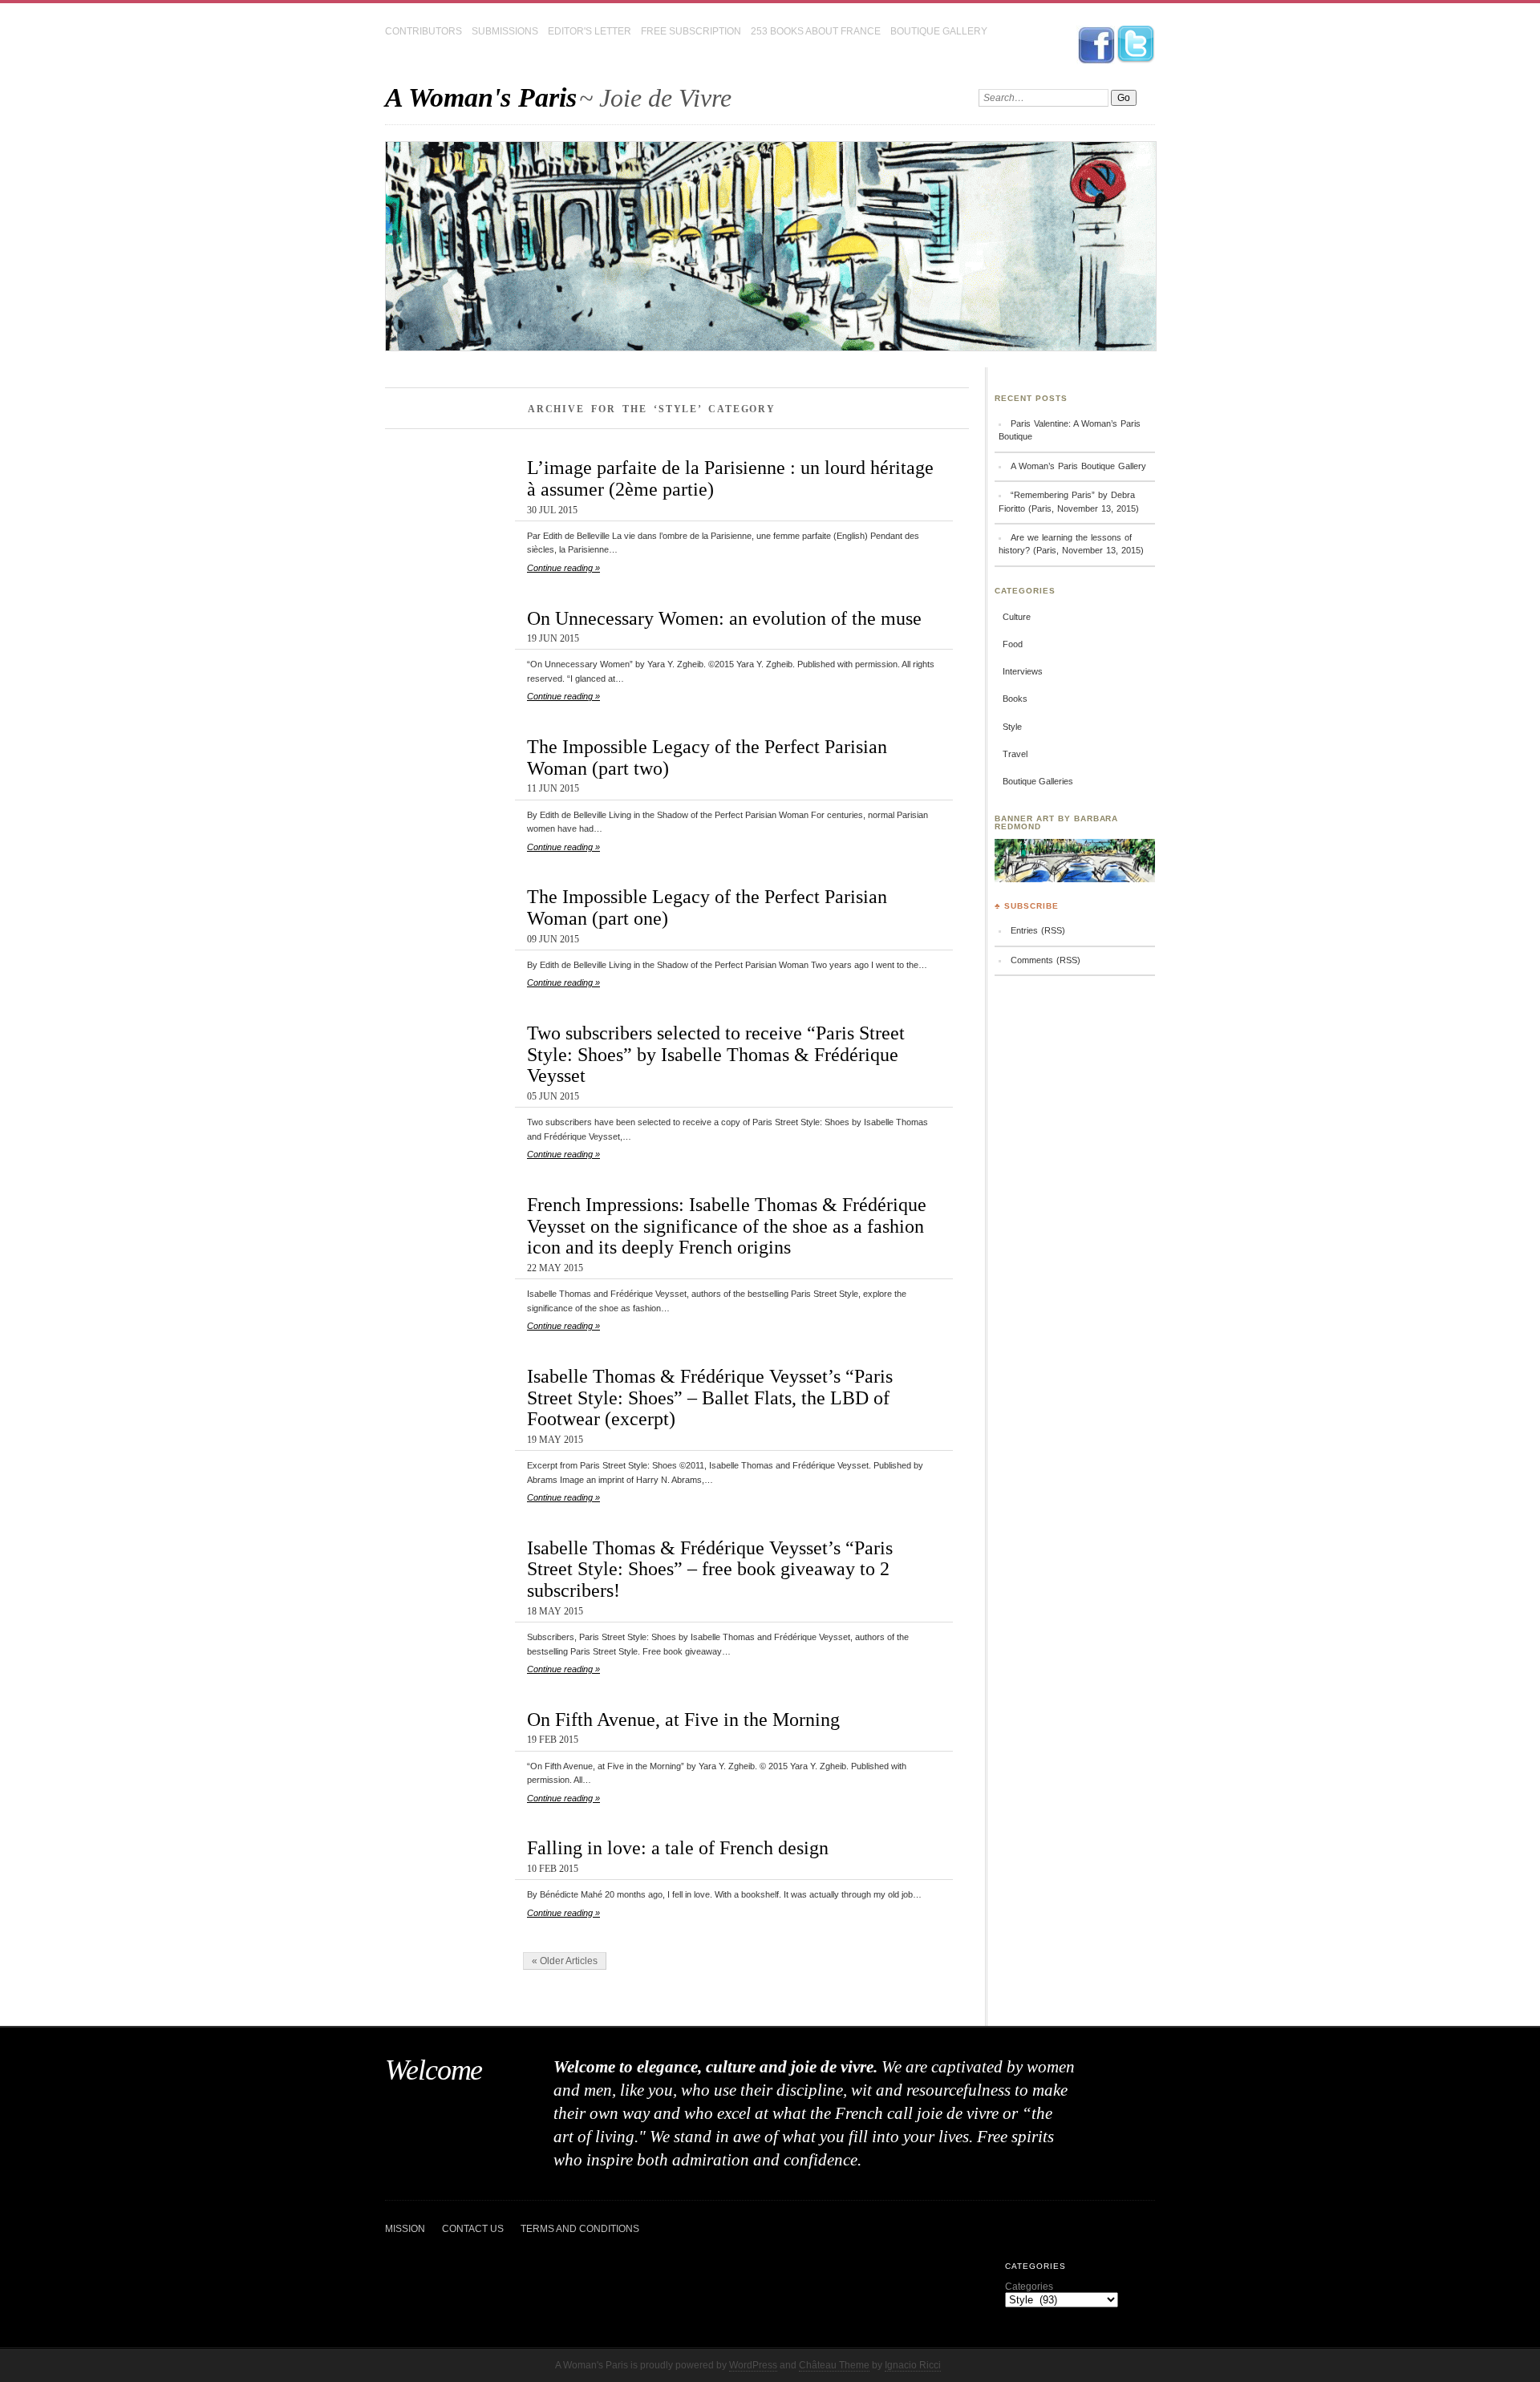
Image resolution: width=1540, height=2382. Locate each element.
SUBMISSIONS (505, 31)
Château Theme (834, 2365)
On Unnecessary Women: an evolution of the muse (724, 618)
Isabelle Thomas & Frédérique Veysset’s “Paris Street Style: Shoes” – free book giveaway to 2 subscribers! (710, 1569)
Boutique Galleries (1038, 781)
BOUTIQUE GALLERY (939, 31)
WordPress (753, 2365)
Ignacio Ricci (913, 2365)
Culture (1017, 617)
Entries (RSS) (1038, 930)
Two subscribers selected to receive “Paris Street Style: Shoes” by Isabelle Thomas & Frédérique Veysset (716, 1054)
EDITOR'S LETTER (590, 31)
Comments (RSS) (1046, 960)
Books (1015, 699)
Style (1012, 727)
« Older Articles (565, 1961)
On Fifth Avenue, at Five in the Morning (683, 1719)
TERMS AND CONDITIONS (580, 2229)
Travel (1015, 754)
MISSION (405, 2229)
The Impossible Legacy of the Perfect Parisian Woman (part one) (707, 907)
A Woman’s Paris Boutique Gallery (1078, 466)
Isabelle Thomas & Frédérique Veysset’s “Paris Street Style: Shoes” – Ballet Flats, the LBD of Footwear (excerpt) (710, 1398)
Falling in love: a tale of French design (678, 1847)
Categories (1029, 2287)
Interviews (1023, 671)
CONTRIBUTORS (423, 31)
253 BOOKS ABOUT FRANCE (816, 31)
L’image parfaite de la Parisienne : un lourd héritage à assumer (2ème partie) (730, 478)
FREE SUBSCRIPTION (691, 31)
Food (1013, 644)
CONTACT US (473, 2229)
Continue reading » (563, 568)
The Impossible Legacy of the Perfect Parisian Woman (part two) (707, 757)
